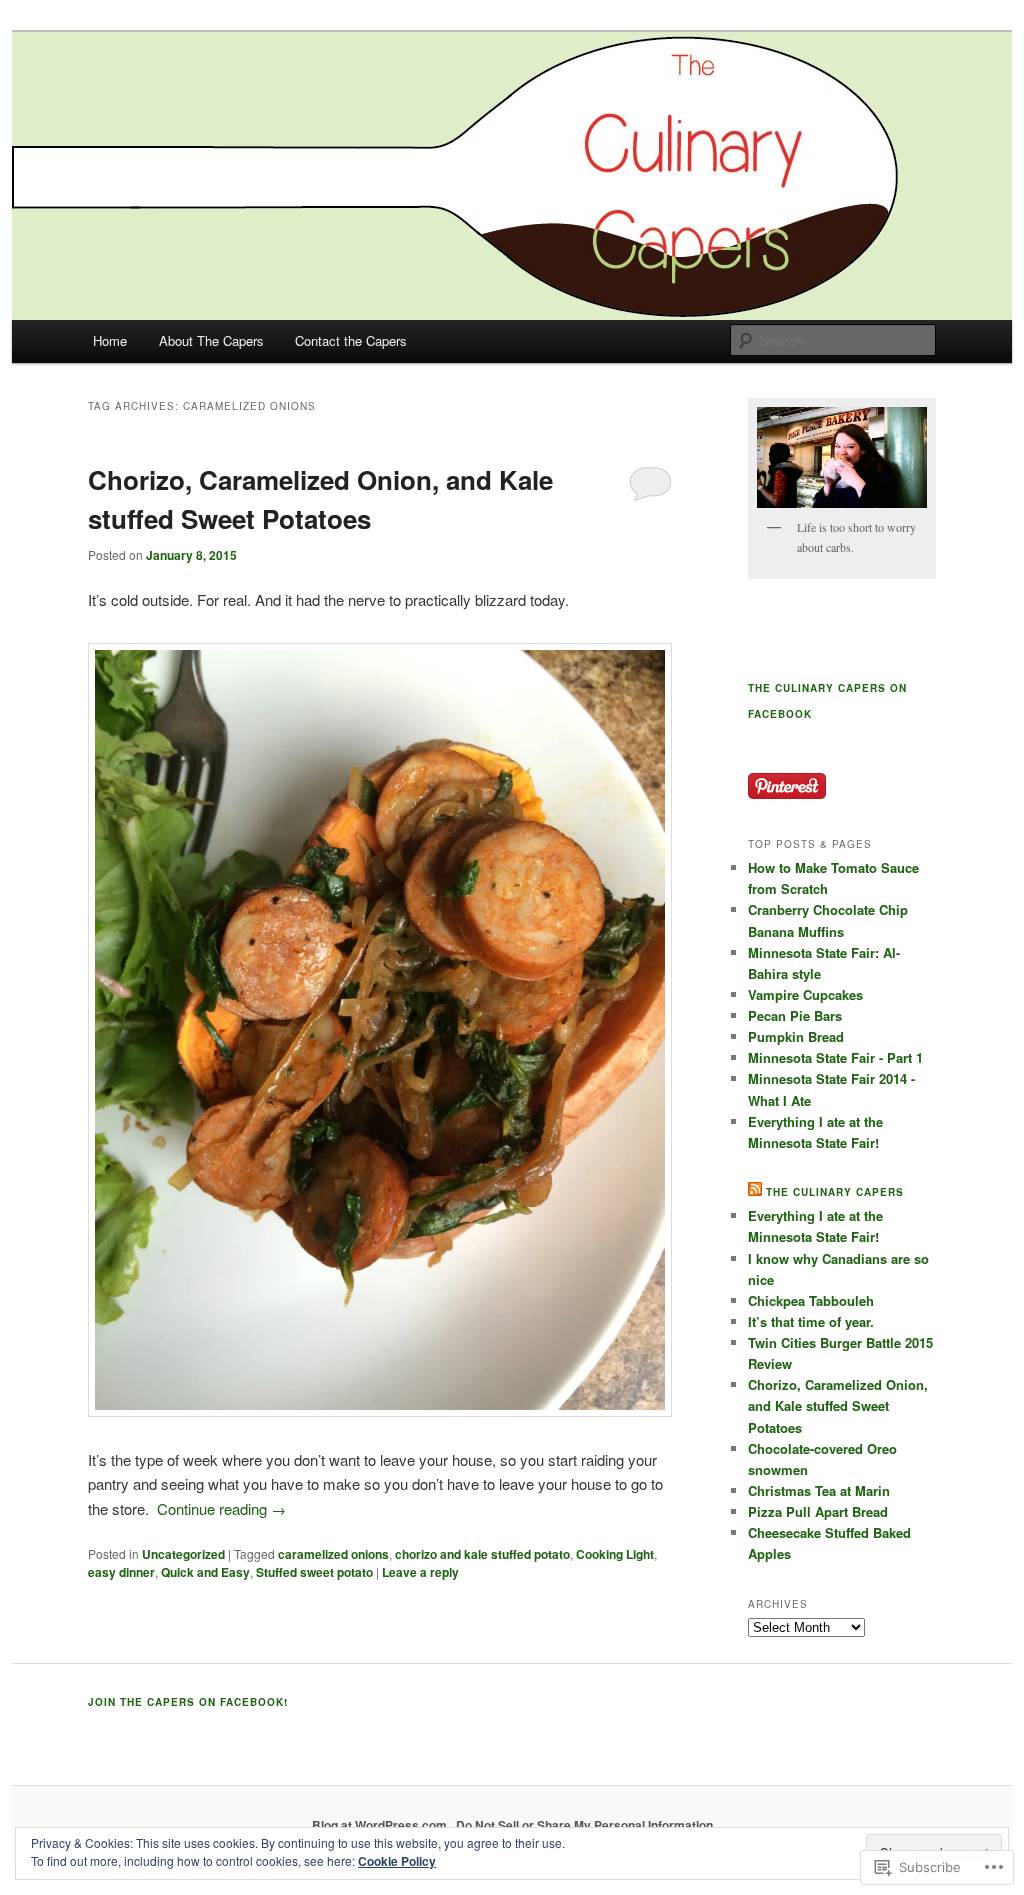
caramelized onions (333, 1554)
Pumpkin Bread (796, 1036)
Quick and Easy (205, 1572)
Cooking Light (615, 1554)
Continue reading (221, 1508)
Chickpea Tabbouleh (811, 1300)
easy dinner (121, 1572)
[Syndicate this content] (755, 1192)
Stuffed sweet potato (314, 1572)
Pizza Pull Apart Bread (818, 1511)
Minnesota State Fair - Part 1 (835, 1057)
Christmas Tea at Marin (819, 1490)
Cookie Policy (397, 1861)
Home (110, 340)
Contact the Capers (351, 340)
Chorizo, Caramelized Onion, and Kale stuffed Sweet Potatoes (838, 1405)
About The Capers (211, 340)
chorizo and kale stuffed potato (482, 1554)
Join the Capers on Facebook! (188, 1702)
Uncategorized (183, 1554)
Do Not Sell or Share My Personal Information (584, 1825)
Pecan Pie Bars (795, 1015)
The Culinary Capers (835, 1192)
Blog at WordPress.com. (381, 1825)
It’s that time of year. (811, 1321)
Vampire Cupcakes (805, 994)
